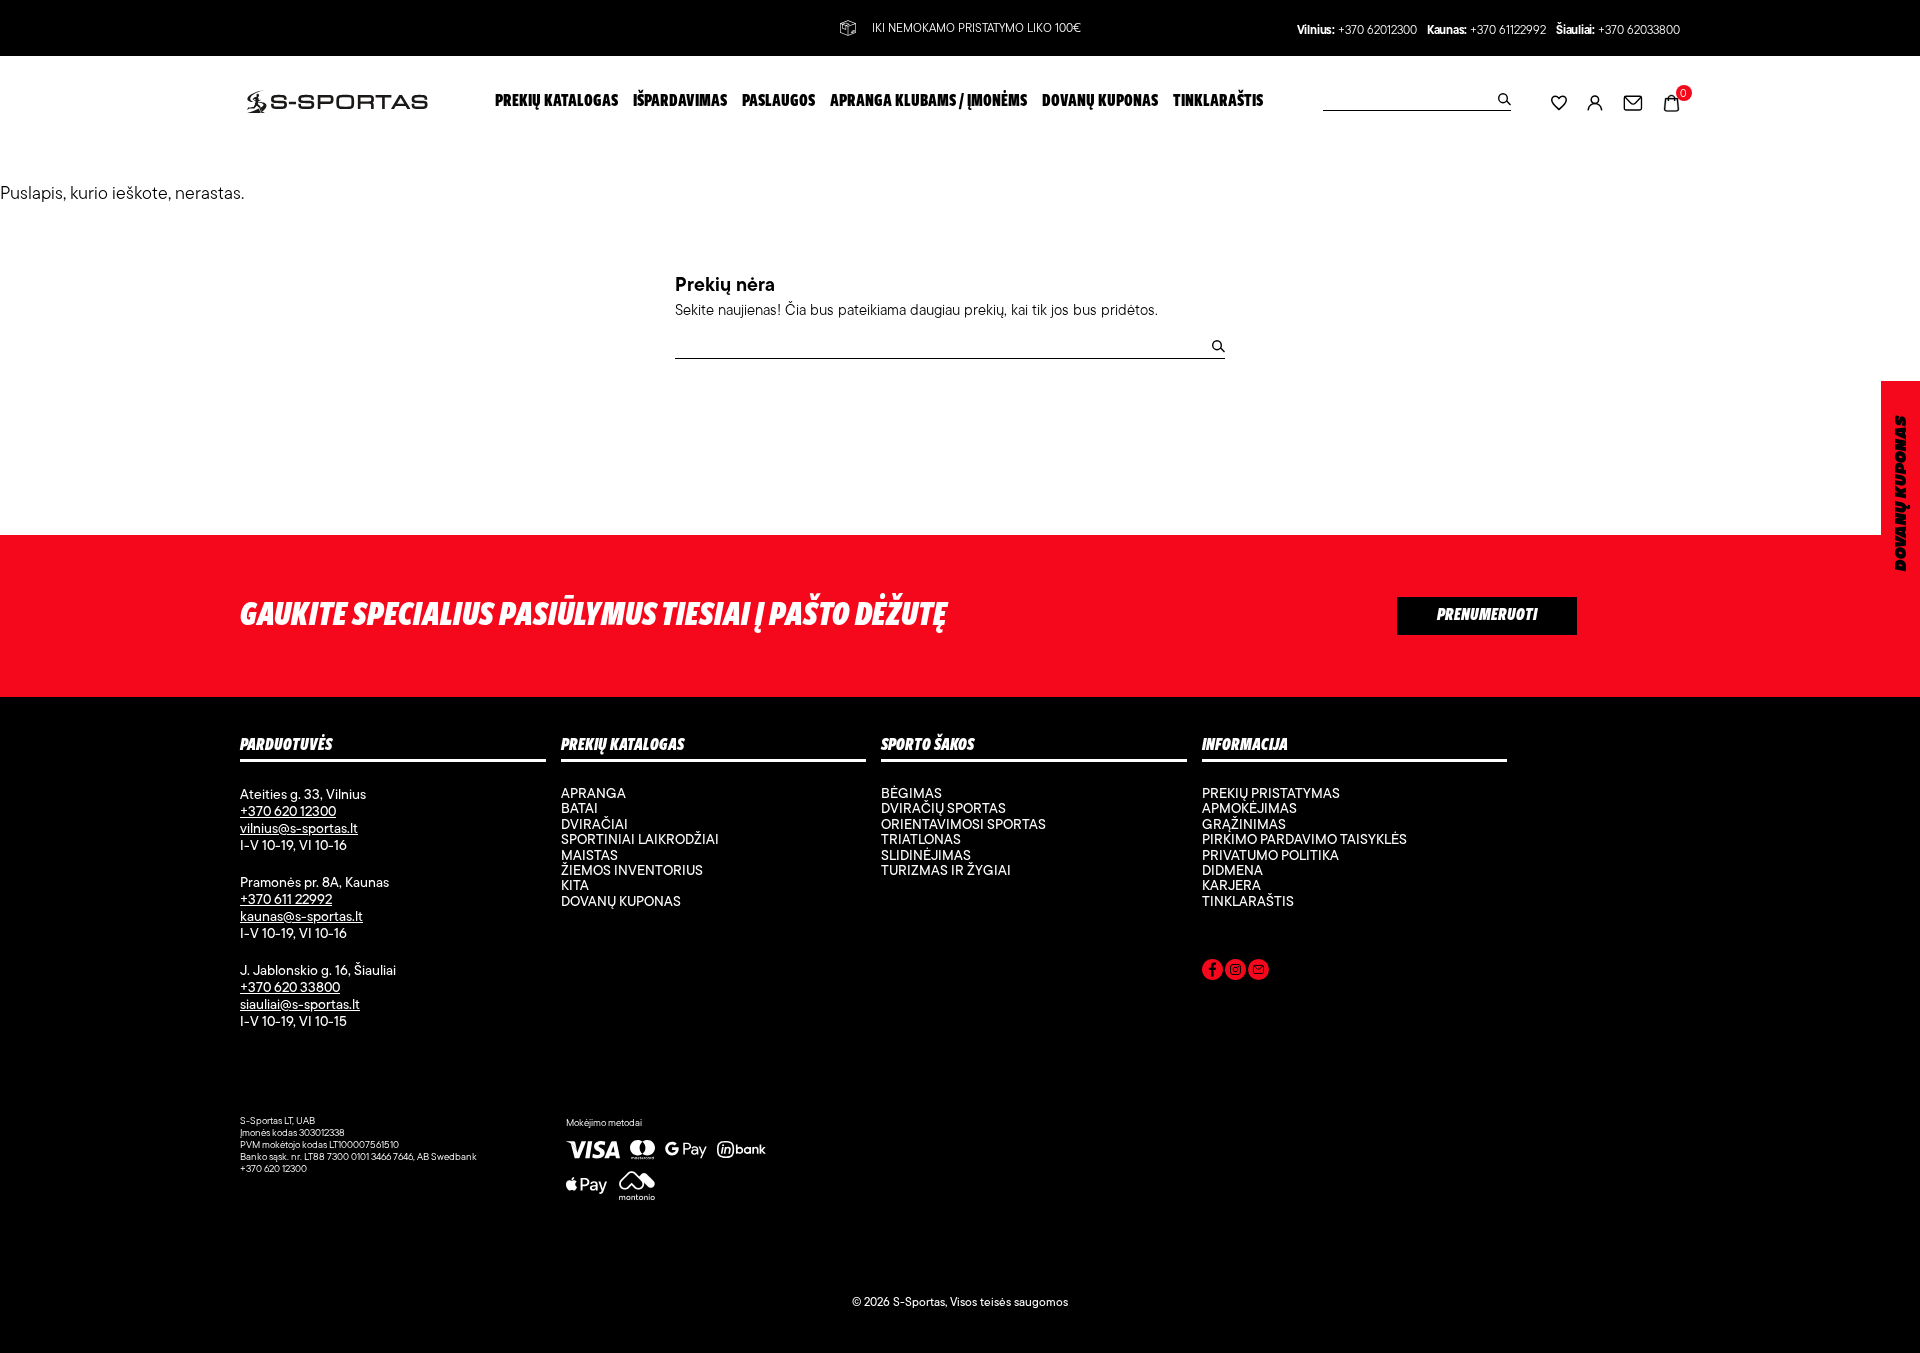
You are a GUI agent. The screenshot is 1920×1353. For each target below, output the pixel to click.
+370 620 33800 (290, 987)
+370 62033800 (1639, 30)
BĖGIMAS (911, 793)
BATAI (579, 808)
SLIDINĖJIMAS (926, 855)
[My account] (1595, 101)
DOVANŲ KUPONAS (1901, 493)
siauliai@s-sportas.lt (300, 1004)
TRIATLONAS (921, 839)
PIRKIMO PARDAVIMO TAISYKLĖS (1304, 839)
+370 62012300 (1377, 30)
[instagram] (1235, 973)
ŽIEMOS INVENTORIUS (632, 870)
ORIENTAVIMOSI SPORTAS (963, 824)
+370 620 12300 (288, 811)
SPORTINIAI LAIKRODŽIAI (640, 839)
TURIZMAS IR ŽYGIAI (946, 870)
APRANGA (593, 793)
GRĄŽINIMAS (1244, 824)
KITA (575, 885)
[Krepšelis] (1671, 100)
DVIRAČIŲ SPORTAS (943, 808)
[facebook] (1212, 973)
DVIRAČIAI (594, 824)
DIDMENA (1232, 870)
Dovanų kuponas (621, 901)
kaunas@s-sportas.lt (301, 916)
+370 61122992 (1508, 30)
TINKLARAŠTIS (1248, 901)
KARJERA (1231, 885)
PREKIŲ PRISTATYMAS (1271, 793)
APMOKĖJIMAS (1249, 808)
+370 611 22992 (286, 899)
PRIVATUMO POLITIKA (1270, 855)
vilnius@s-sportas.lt (299, 828)
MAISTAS (589, 855)
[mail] (1258, 973)
